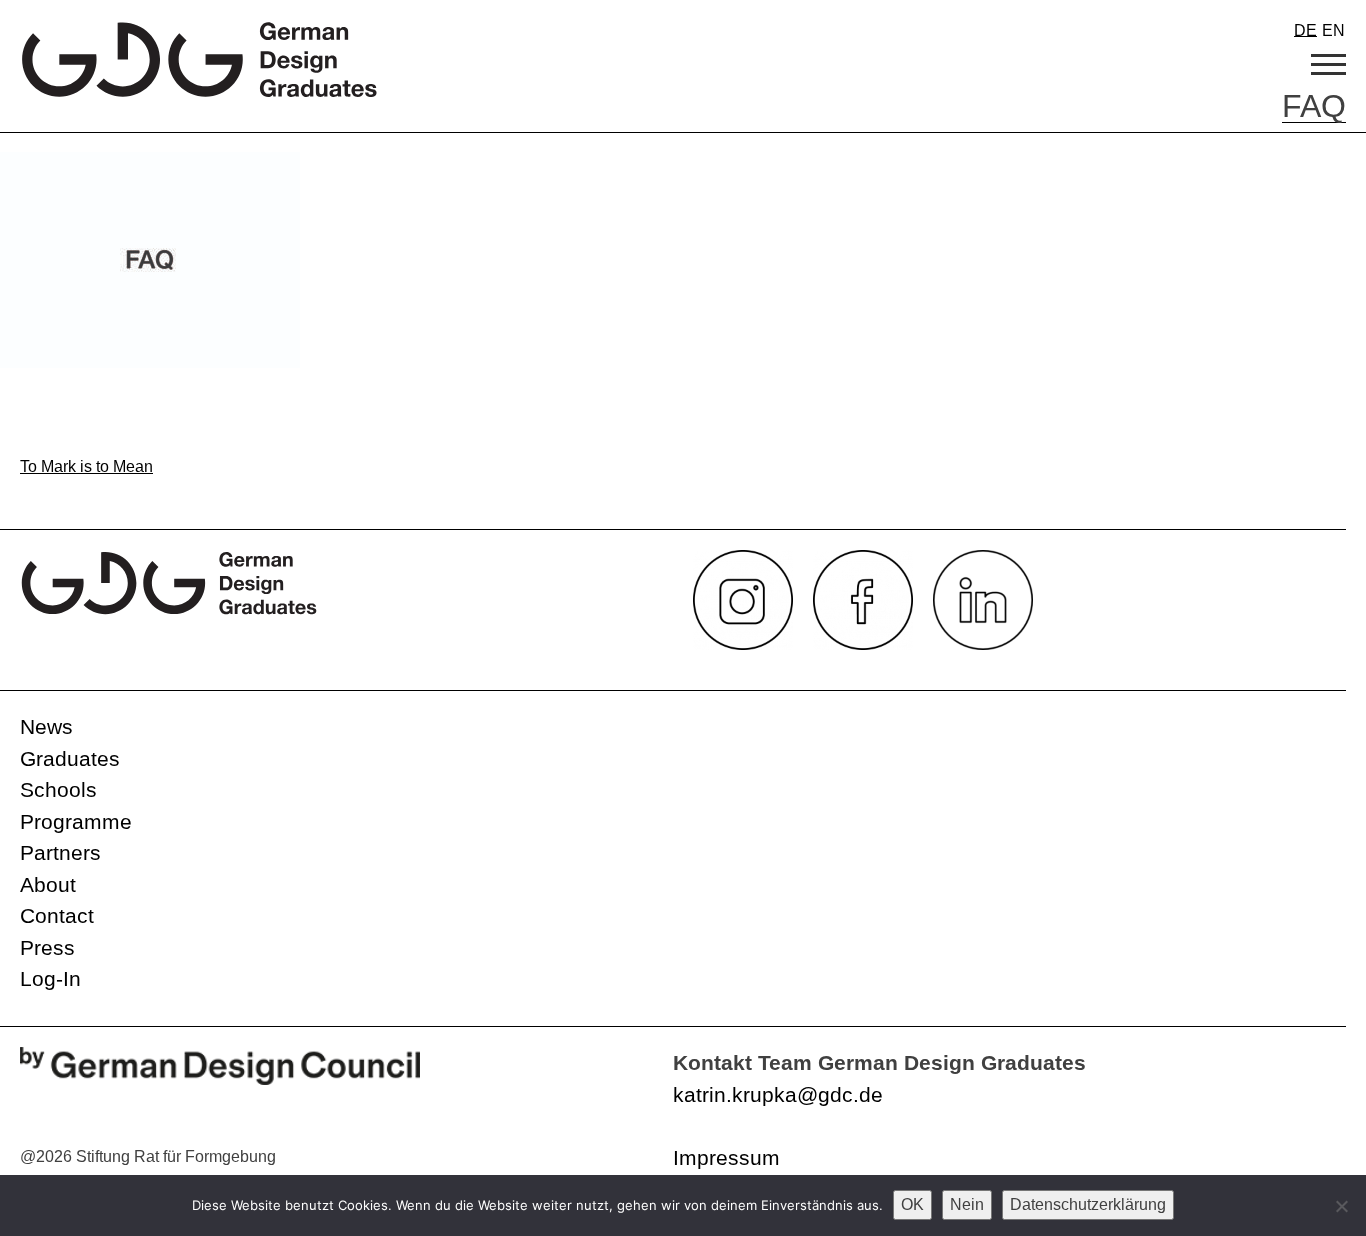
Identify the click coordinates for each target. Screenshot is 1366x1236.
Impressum (726, 1157)
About (48, 884)
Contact (57, 915)
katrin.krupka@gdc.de (778, 1094)
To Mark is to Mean (86, 466)
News (46, 726)
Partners (60, 852)
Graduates (70, 758)
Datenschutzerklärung (1088, 1204)
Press (47, 947)
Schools (58, 789)
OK (912, 1204)
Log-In (50, 978)
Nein (967, 1204)
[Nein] (1341, 1206)
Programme (76, 821)
